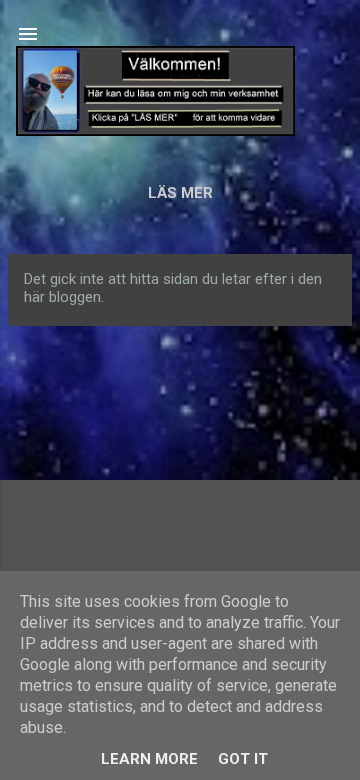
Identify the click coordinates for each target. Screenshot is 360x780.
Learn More (149, 759)
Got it (243, 759)
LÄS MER (180, 193)
